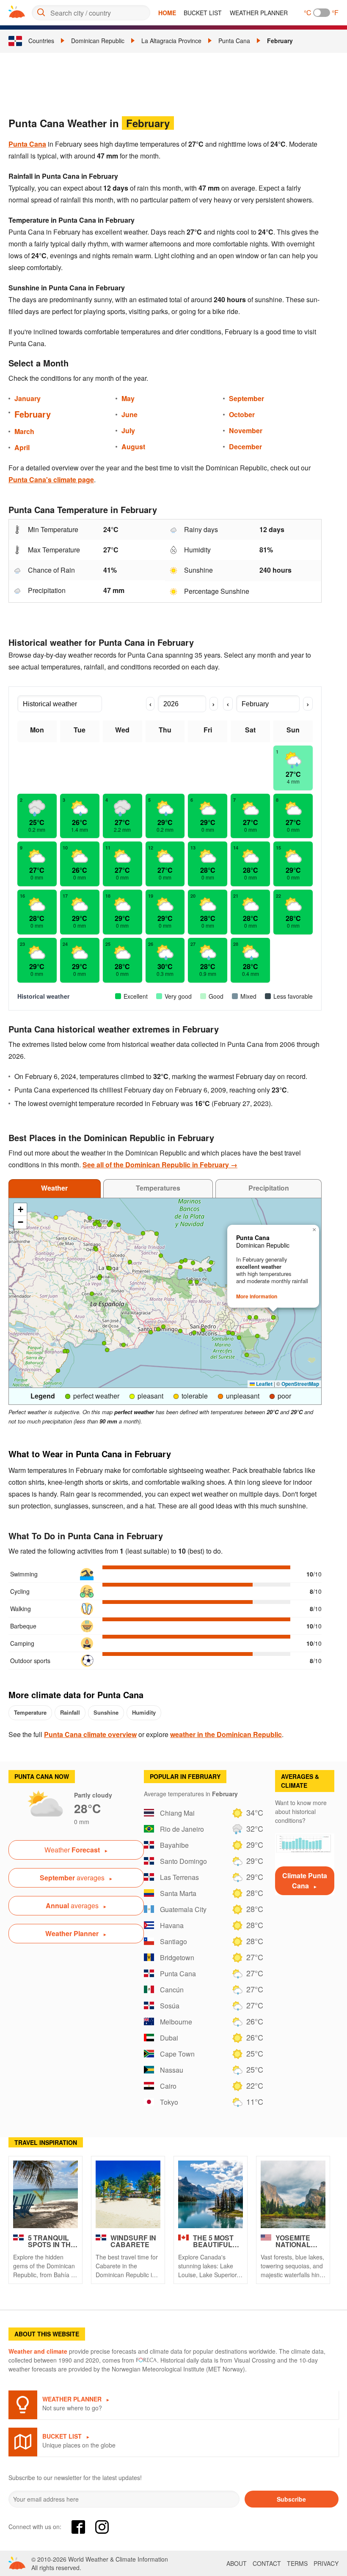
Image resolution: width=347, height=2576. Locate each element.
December (245, 447)
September (246, 398)
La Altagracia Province (171, 41)
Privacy (326, 2563)
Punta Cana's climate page (51, 479)
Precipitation (269, 1188)
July (128, 430)
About (237, 2563)
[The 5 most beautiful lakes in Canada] (211, 2194)
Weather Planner (259, 13)
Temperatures (158, 1188)
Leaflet (264, 1384)
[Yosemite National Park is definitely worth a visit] (293, 2194)
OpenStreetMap (300, 1384)
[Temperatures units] (322, 13)
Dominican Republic (98, 41)
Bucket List (203, 13)
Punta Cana (234, 41)
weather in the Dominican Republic (226, 1734)
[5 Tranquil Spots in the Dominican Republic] (45, 2194)
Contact (267, 2563)
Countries (41, 41)
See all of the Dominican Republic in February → (160, 1165)
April (22, 447)
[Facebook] (78, 2527)
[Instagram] (102, 2527)
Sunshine (106, 1712)
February (280, 41)
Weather (54, 1188)
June (129, 414)
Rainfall (70, 1712)
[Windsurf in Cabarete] (128, 2194)
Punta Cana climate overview (90, 1734)
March (24, 431)
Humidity (144, 1712)
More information (257, 1296)
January (28, 398)
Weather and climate (38, 2351)
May (128, 398)
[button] (90, 1218)
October (242, 414)
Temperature (30, 1712)
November (246, 430)
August (133, 447)
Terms (297, 2563)
